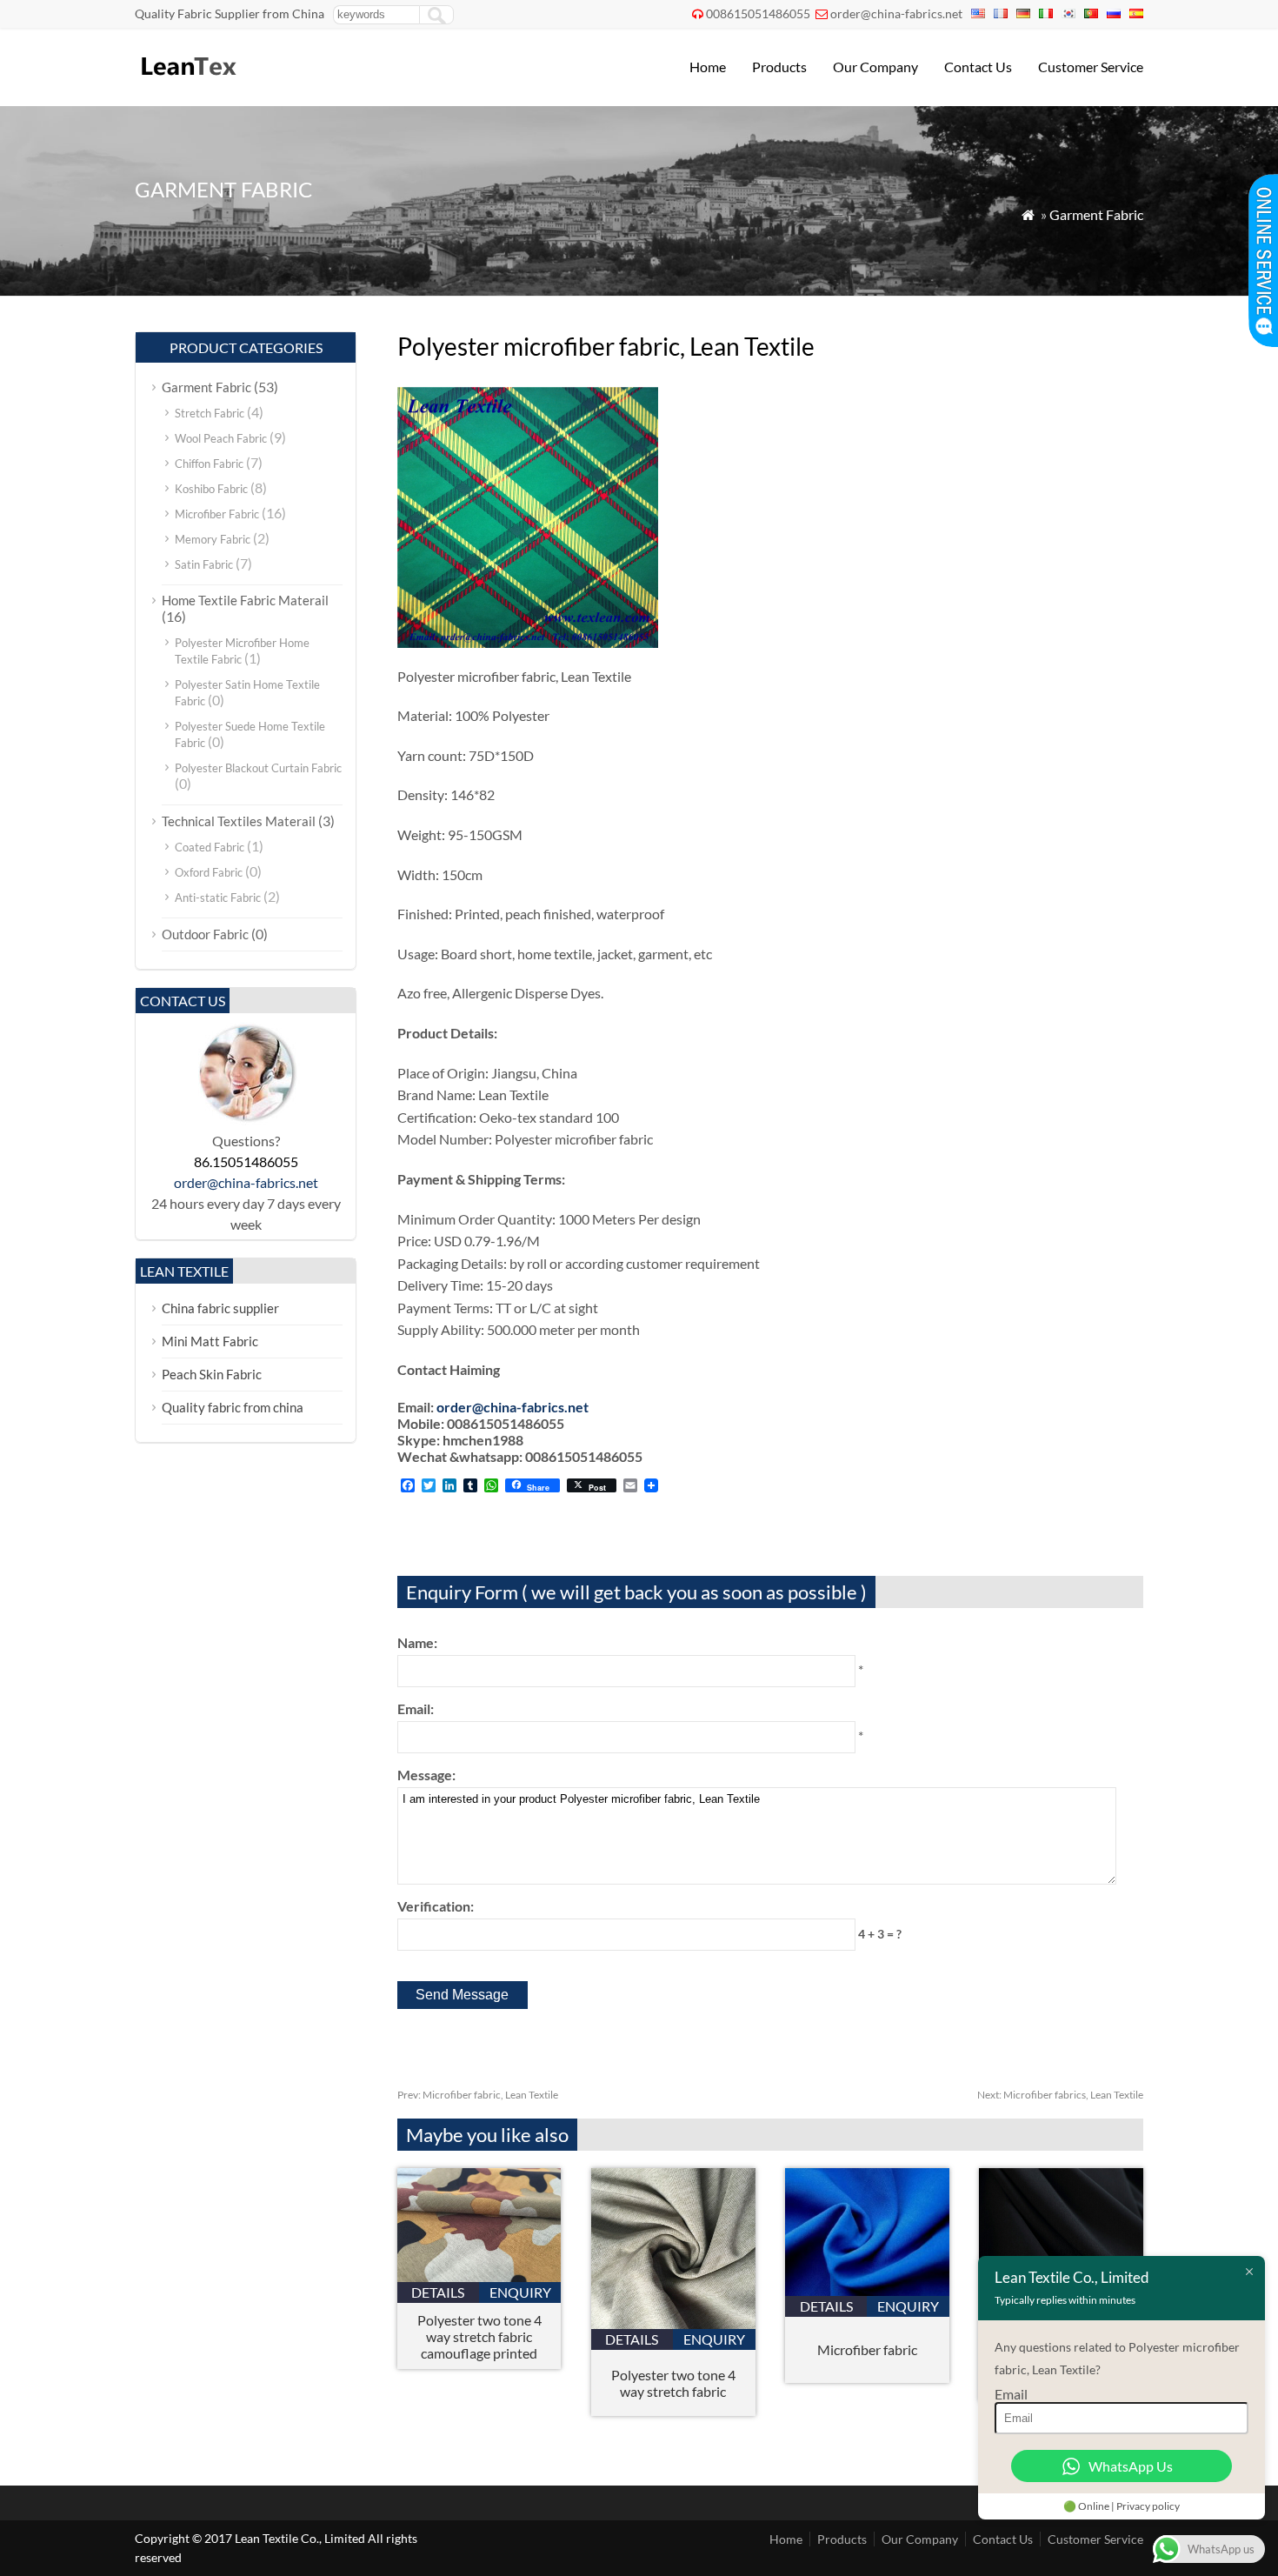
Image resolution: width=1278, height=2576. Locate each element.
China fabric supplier (220, 1308)
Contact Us (978, 67)
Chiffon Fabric (209, 464)
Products (779, 67)
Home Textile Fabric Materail (245, 600)
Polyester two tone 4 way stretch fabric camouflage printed (479, 2336)
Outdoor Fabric (205, 934)
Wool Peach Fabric (221, 438)
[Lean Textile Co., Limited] (187, 83)
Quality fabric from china (233, 1407)
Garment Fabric (1096, 214)
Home (708, 67)
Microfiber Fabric (217, 514)
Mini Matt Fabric (210, 1341)
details (438, 2292)
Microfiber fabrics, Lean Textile (1060, 2095)
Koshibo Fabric (211, 489)
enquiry (520, 2292)
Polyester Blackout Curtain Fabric (258, 768)
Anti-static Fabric (218, 898)
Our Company (875, 67)
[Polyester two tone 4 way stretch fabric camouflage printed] (479, 2276)
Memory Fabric (213, 539)
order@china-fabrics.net (896, 13)
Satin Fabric (204, 564)
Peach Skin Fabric (212, 1374)
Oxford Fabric (209, 872)
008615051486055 (758, 13)
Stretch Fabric (210, 413)
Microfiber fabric (867, 2349)
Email (1011, 2394)
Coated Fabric (210, 847)
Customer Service (1091, 67)
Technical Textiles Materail (239, 821)
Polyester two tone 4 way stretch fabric (673, 2383)
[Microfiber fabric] (867, 2290)
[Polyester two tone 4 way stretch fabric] (673, 2323)
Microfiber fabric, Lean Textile (478, 2095)
